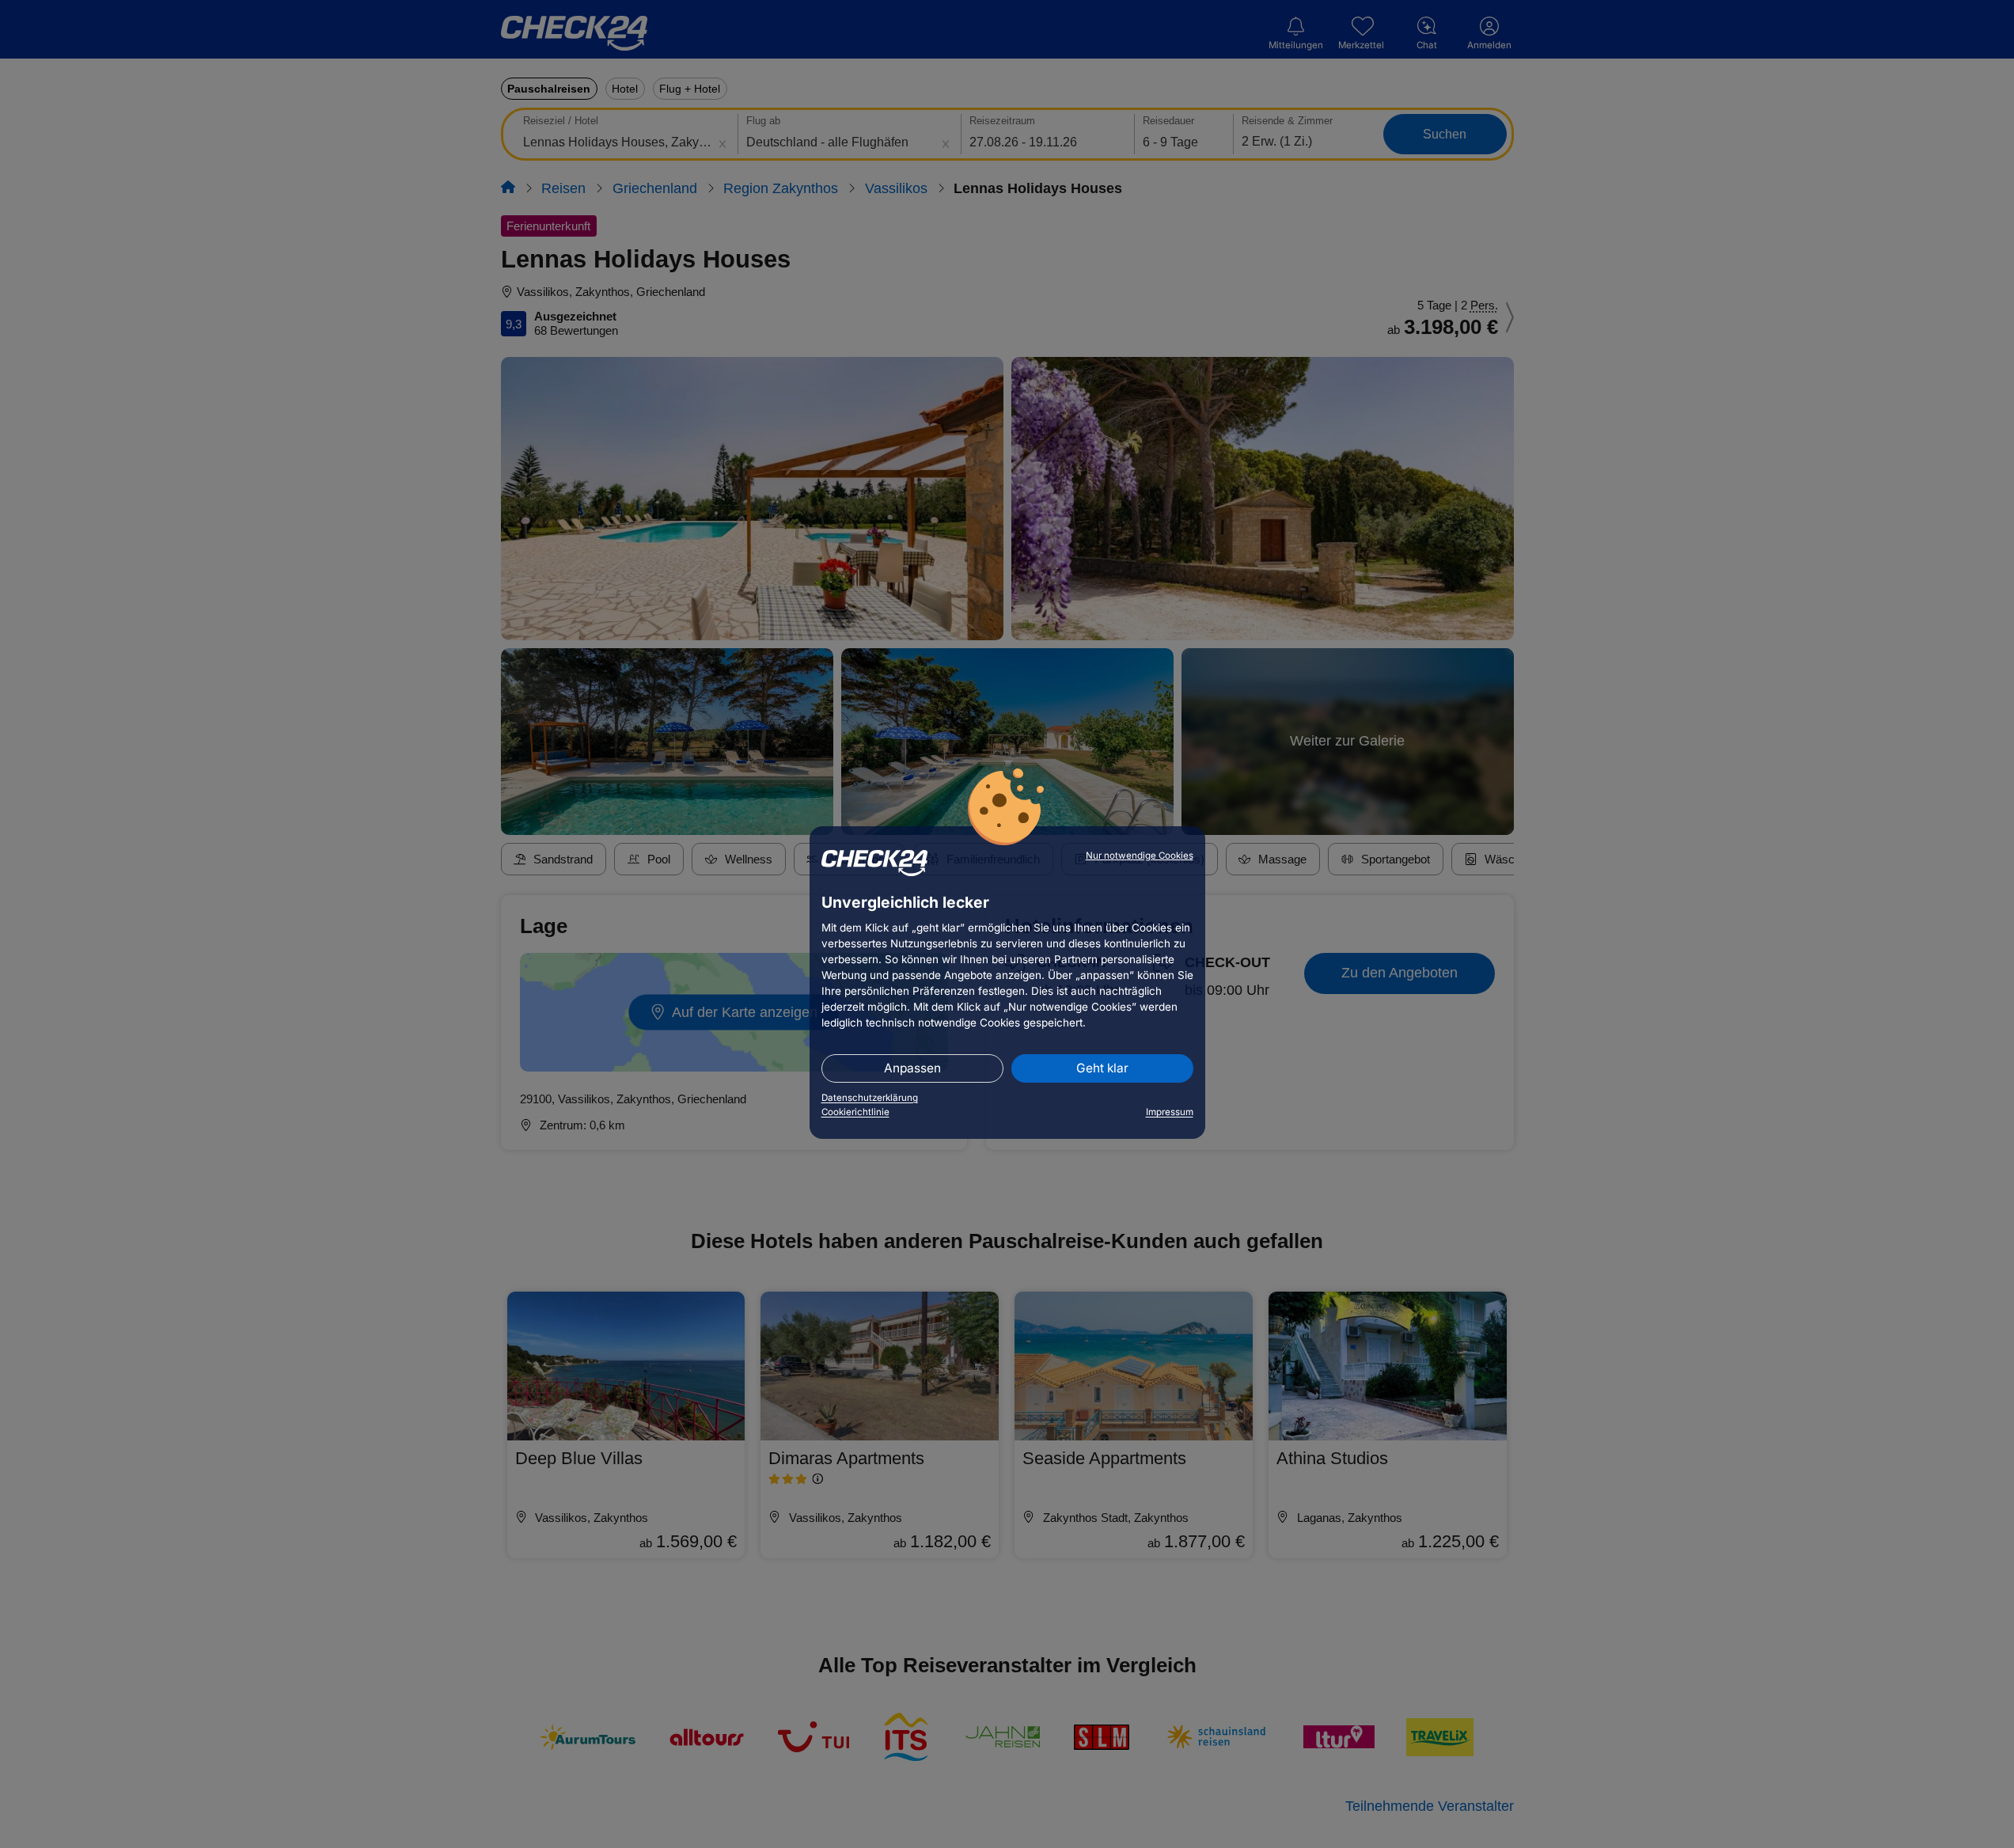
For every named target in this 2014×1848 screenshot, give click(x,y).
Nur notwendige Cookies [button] (1140, 856)
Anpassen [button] (912, 1068)
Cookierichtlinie (855, 1112)
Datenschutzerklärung (870, 1098)
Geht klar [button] (1102, 1068)
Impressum (1170, 1112)
